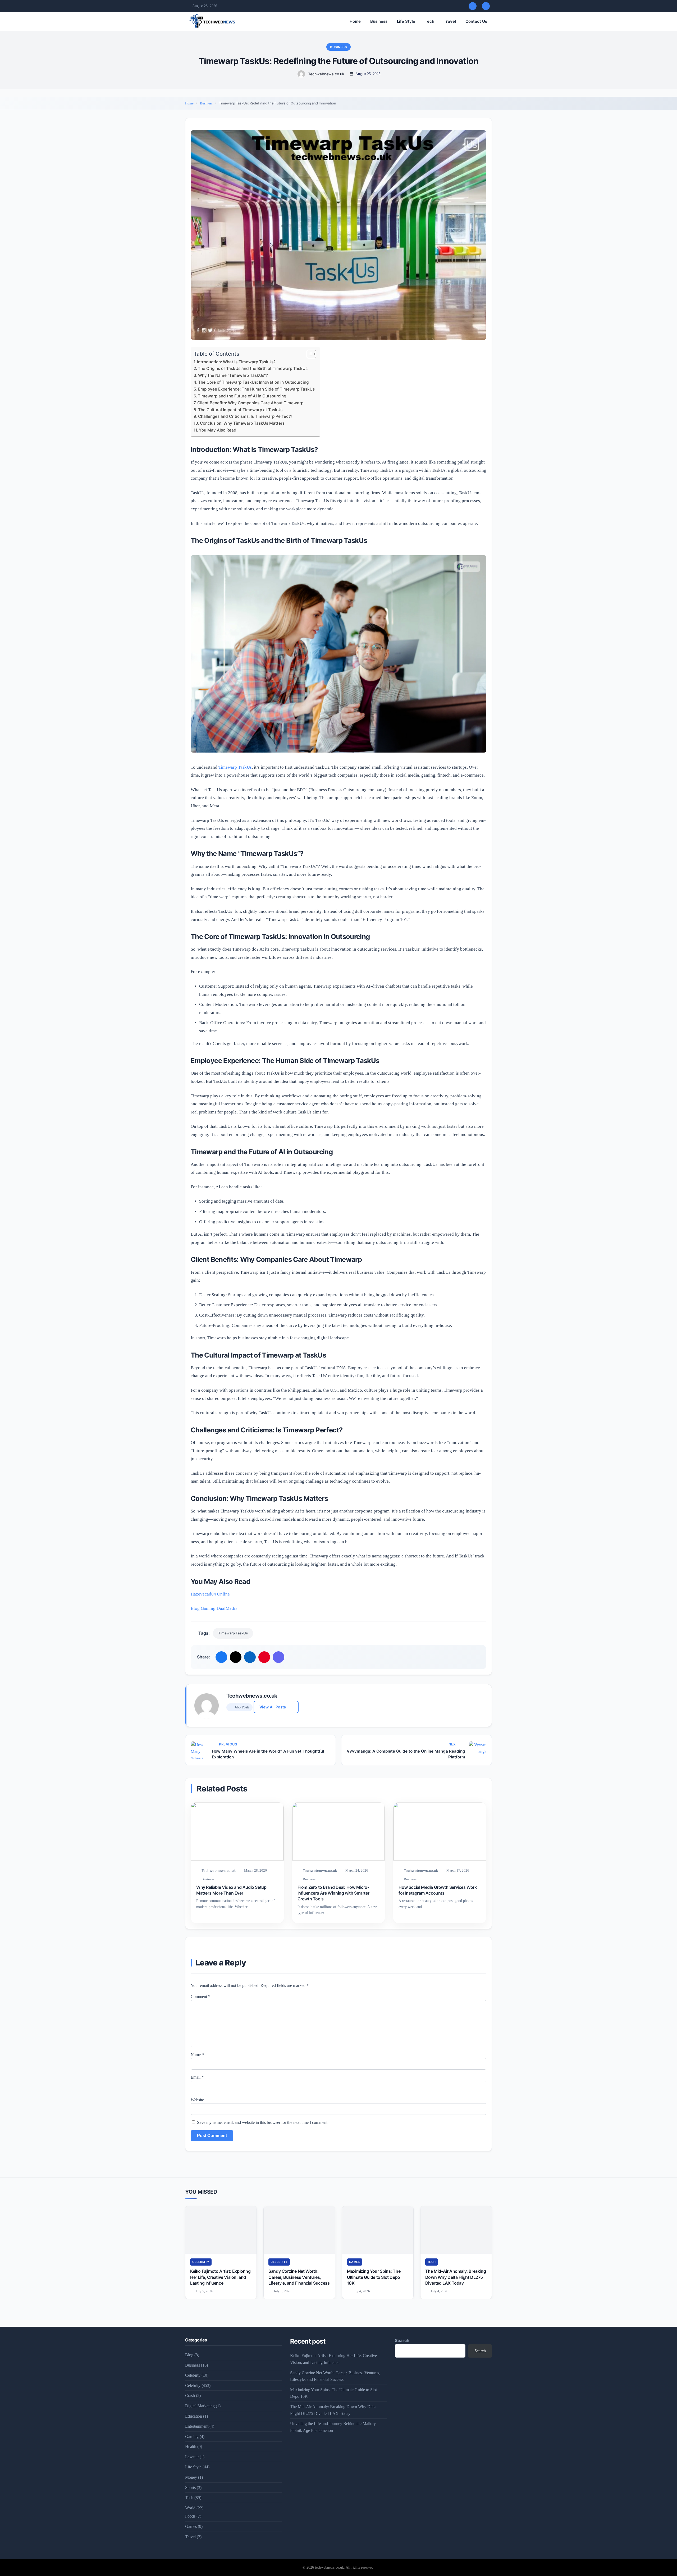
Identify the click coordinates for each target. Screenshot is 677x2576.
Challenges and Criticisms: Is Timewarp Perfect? (245, 416)
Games (355, 2262)
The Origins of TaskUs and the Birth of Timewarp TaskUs (253, 368)
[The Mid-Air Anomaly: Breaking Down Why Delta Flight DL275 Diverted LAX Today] (456, 2230)
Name (197, 2055)
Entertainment (197, 2426)
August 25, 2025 (368, 74)
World (190, 2508)
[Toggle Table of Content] (309, 354)
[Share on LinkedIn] (250, 1657)
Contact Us (476, 21)
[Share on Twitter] (236, 1657)
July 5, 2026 (204, 2291)
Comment (200, 1997)
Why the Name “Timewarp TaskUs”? (233, 375)
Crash (190, 2396)
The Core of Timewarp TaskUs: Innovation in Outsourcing (253, 382)
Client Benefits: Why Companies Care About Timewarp (250, 403)
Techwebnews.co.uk (326, 74)
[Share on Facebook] (221, 1657)
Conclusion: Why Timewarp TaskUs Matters (242, 423)
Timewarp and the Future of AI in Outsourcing (242, 396)
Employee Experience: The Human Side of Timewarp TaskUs (256, 389)
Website (197, 2100)
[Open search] (473, 6)
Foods (190, 2516)
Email (197, 2077)
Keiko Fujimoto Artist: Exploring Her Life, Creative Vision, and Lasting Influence (220, 2277)
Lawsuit (192, 2457)
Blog (189, 2355)
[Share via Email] (278, 1657)
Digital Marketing (200, 2406)
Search (402, 2340)
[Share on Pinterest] (264, 1657)
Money (191, 2477)
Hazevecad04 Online (210, 1594)
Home (355, 21)
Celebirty (193, 2375)
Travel (450, 21)
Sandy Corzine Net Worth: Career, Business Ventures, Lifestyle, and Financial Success (299, 2277)
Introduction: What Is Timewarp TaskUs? (236, 362)
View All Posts (273, 1707)
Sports (190, 2488)
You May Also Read (218, 430)
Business (379, 21)
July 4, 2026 (361, 2291)
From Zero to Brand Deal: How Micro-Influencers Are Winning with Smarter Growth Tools (333, 1893)
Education (194, 2416)
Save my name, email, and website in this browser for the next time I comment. (263, 2122)
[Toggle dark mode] (486, 6)
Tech (429, 21)
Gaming (192, 2437)
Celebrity (201, 2262)
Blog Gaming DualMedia (214, 1608)
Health (191, 2447)
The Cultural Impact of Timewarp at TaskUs (240, 410)
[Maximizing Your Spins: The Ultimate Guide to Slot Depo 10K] (378, 2230)
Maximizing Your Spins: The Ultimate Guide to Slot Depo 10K (374, 2277)
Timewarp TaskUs (235, 767)
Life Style (406, 21)
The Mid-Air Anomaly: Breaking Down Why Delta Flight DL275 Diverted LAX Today (456, 2277)
